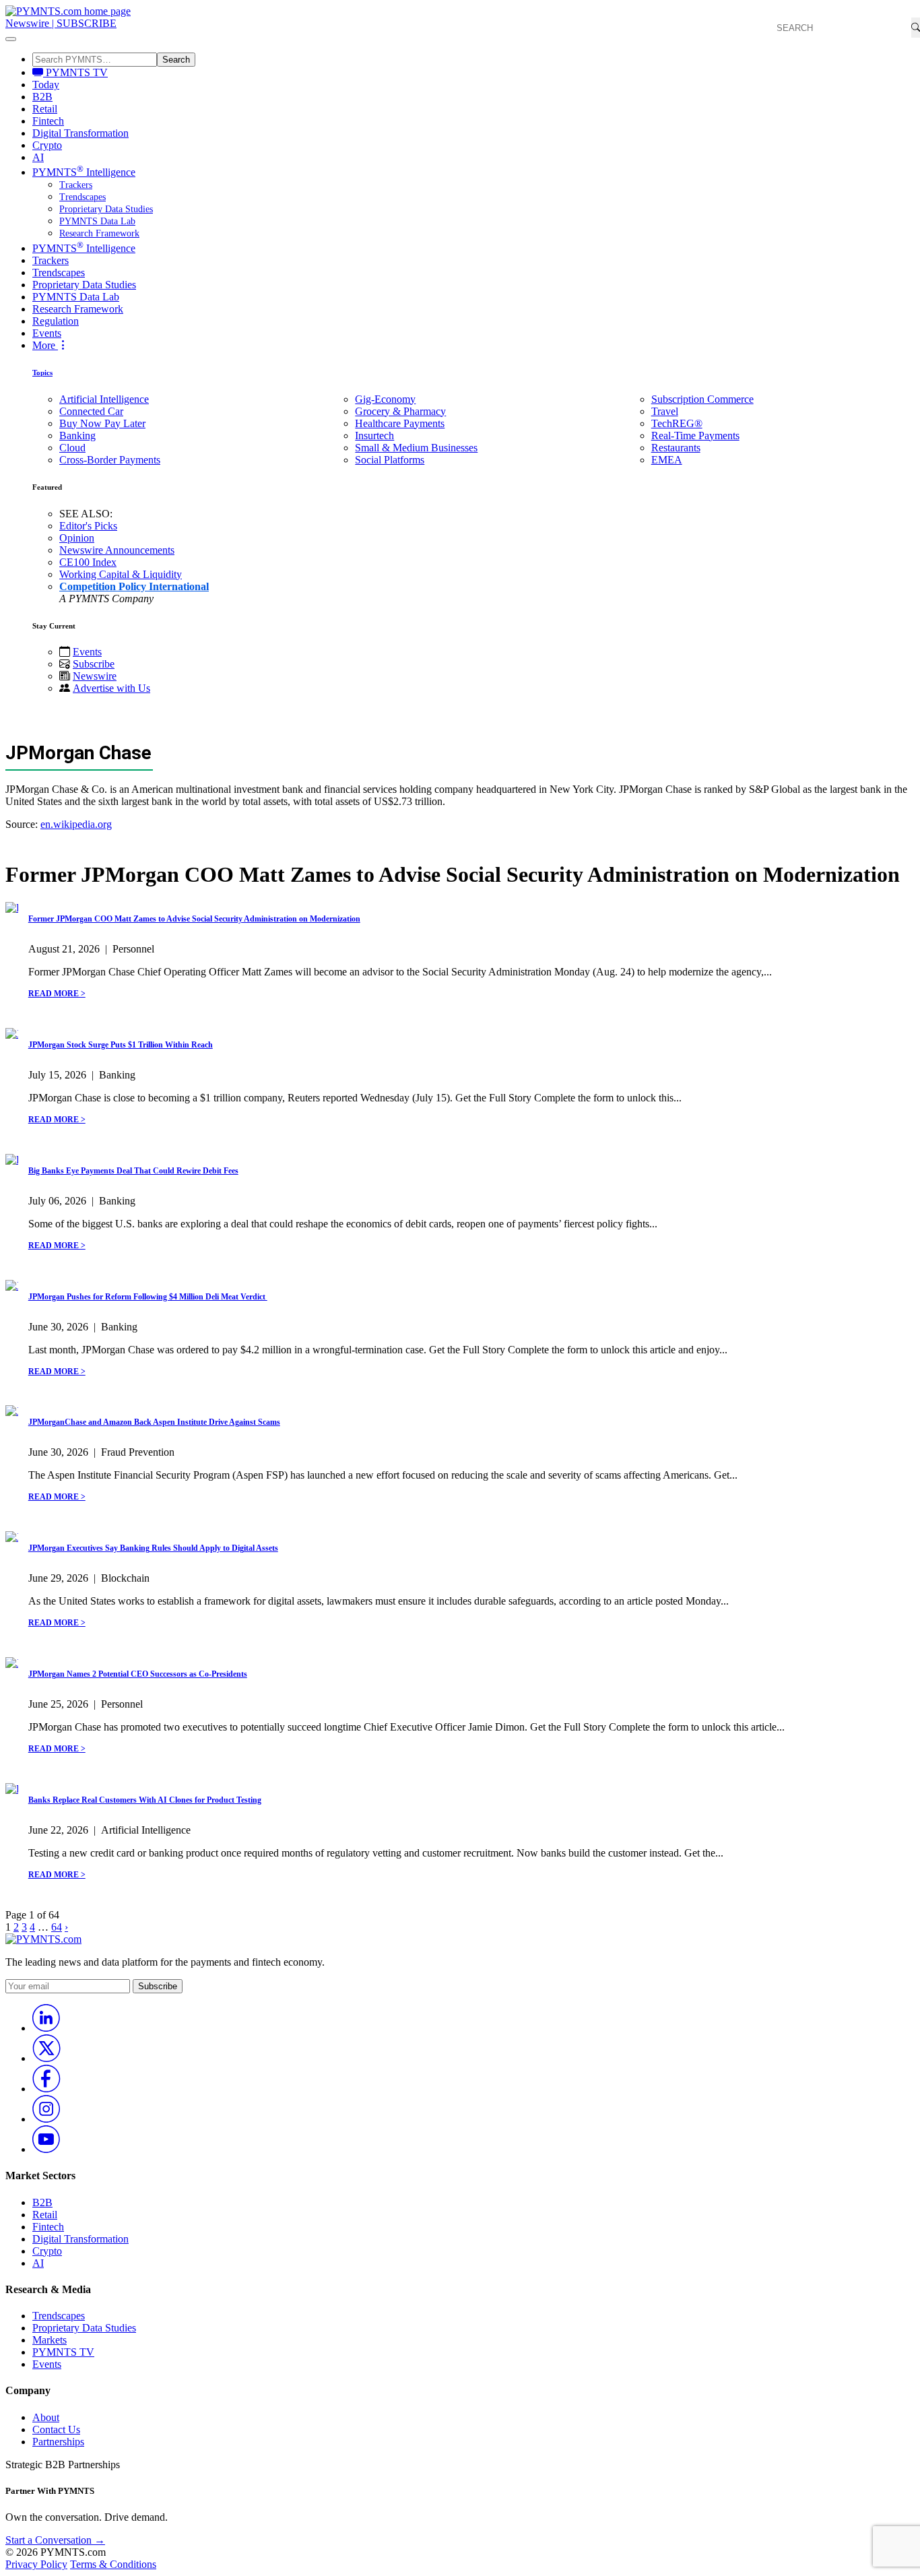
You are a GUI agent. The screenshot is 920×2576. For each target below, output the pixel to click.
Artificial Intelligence (104, 399)
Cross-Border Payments (110, 460)
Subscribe (94, 664)
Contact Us (56, 2429)
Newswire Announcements (117, 550)
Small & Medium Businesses (416, 448)
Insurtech (374, 436)
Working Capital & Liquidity (121, 574)
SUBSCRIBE (87, 23)
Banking (77, 436)
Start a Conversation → (55, 2540)
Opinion (77, 538)
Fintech (48, 121)
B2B (42, 97)
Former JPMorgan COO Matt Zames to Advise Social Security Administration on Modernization (194, 919)
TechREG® (677, 423)
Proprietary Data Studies (106, 209)
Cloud (72, 448)
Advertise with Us (111, 688)
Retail (45, 109)
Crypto (47, 145)
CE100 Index (88, 562)
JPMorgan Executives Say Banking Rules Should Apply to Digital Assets (153, 1548)
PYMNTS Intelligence (84, 172)
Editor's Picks (88, 526)
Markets (50, 2340)
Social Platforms (390, 460)
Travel (665, 411)
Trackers (76, 185)
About (46, 2417)
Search (176, 60)
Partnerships (58, 2442)
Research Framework (99, 233)
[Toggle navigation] (11, 39)
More (45, 345)
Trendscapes (83, 197)
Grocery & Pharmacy (400, 411)
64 (57, 1927)
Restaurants (676, 448)
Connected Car (91, 411)
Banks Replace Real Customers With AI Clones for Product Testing (145, 1800)
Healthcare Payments (400, 423)
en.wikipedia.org (76, 824)
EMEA (667, 460)
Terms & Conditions (113, 2564)
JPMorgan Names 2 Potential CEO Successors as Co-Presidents (138, 1674)
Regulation (56, 321)
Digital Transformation (80, 133)
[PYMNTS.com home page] (68, 11)
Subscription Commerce (702, 399)
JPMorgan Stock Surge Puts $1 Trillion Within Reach (121, 1045)
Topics (42, 373)
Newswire (27, 23)
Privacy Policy (36, 2564)
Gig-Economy (385, 399)
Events (47, 333)
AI (38, 157)
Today (46, 85)
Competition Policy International (134, 586)
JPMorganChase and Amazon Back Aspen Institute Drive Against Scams (154, 1422)
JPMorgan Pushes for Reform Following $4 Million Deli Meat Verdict (148, 1297)
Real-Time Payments (695, 436)
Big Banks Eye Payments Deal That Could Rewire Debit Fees (133, 1171)
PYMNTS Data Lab (97, 221)
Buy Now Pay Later (102, 423)
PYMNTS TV (75, 72)
